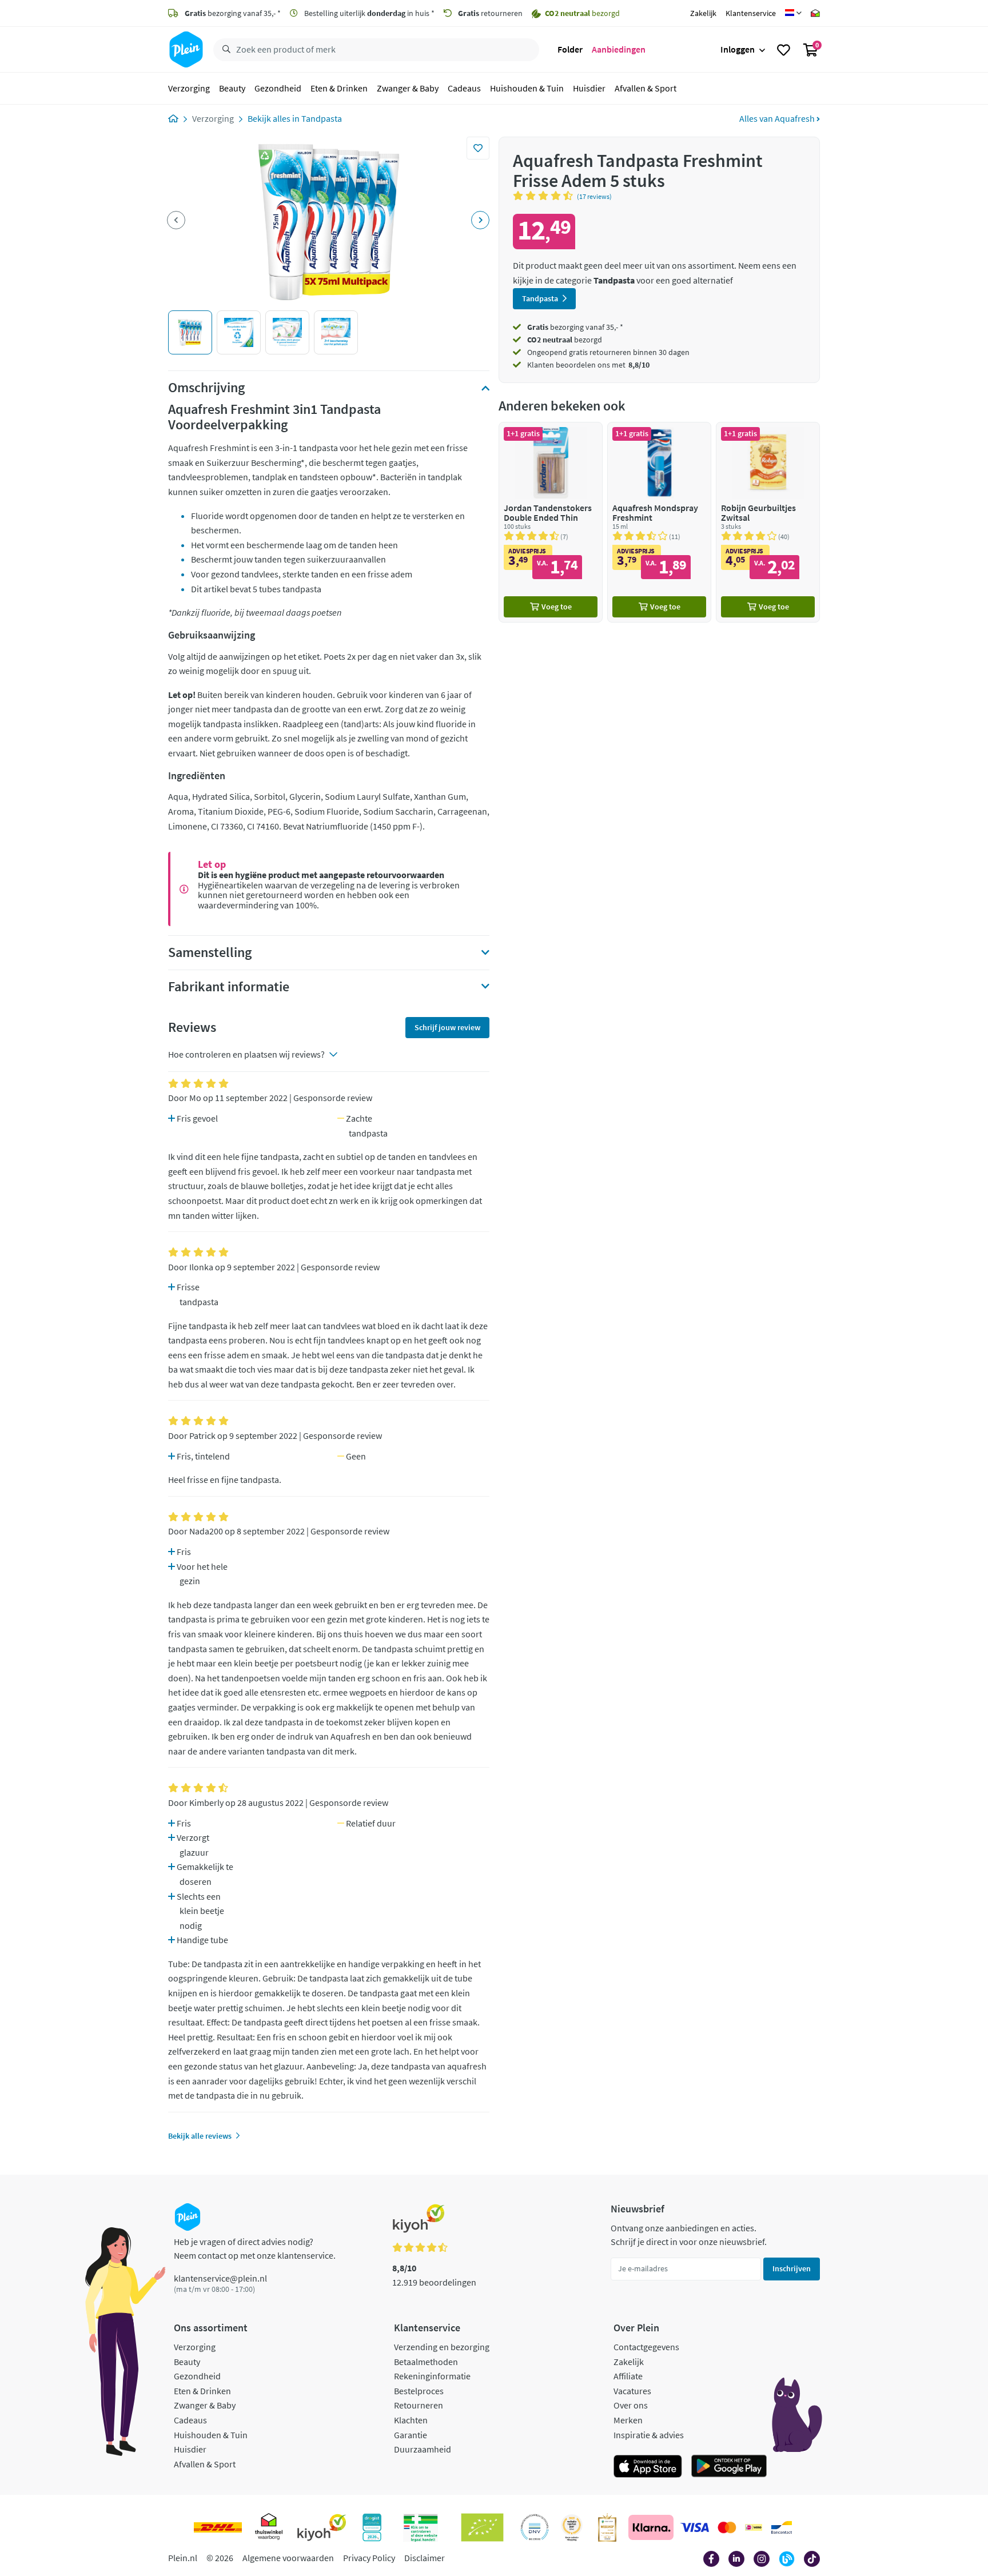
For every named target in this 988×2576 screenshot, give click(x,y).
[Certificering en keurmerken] (482, 2527)
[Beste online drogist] (572, 2527)
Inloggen (738, 49)
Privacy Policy (369, 2558)
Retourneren (419, 2405)
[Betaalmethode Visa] (695, 2527)
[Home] (173, 118)
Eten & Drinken (339, 88)
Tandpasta (322, 118)
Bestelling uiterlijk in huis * (368, 13)
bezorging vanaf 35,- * (233, 13)
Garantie (411, 2435)
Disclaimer (425, 2558)
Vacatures (632, 2391)
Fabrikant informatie (229, 987)
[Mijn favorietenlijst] (784, 50)
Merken (628, 2420)
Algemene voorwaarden (288, 2558)
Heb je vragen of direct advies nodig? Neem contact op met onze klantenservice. (255, 2248)
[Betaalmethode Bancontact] (782, 2527)
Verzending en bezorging (442, 2347)
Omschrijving (206, 388)
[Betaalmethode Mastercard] (727, 2527)
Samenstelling (210, 952)
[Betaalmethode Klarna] (651, 2527)
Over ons (631, 2405)
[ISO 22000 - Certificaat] (535, 2527)
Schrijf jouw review (447, 1027)
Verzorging (189, 88)
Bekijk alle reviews (200, 2136)
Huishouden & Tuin (527, 88)
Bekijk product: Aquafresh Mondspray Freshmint (659, 522)
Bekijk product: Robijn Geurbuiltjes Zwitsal (768, 522)
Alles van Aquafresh (778, 118)
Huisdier (589, 88)
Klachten (411, 2420)
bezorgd (565, 340)
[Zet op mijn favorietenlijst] (478, 148)
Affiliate (628, 2376)
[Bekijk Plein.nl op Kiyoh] (322, 2527)
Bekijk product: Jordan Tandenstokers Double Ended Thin (551, 522)
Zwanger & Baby (408, 88)
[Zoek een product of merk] (224, 50)
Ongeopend (547, 352)
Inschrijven (792, 2268)
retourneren (490, 13)
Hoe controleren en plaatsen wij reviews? (246, 1054)
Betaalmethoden (426, 2362)
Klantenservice (751, 13)
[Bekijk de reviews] (545, 196)
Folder (570, 49)
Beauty (232, 88)
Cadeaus (464, 88)
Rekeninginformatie (432, 2376)
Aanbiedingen (619, 49)
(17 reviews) (594, 196)
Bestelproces (419, 2391)
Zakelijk (703, 13)
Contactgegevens (646, 2347)
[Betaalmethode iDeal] (754, 2527)
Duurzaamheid (423, 2449)
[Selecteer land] (793, 13)
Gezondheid (278, 88)
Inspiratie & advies (649, 2435)
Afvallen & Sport (646, 88)
